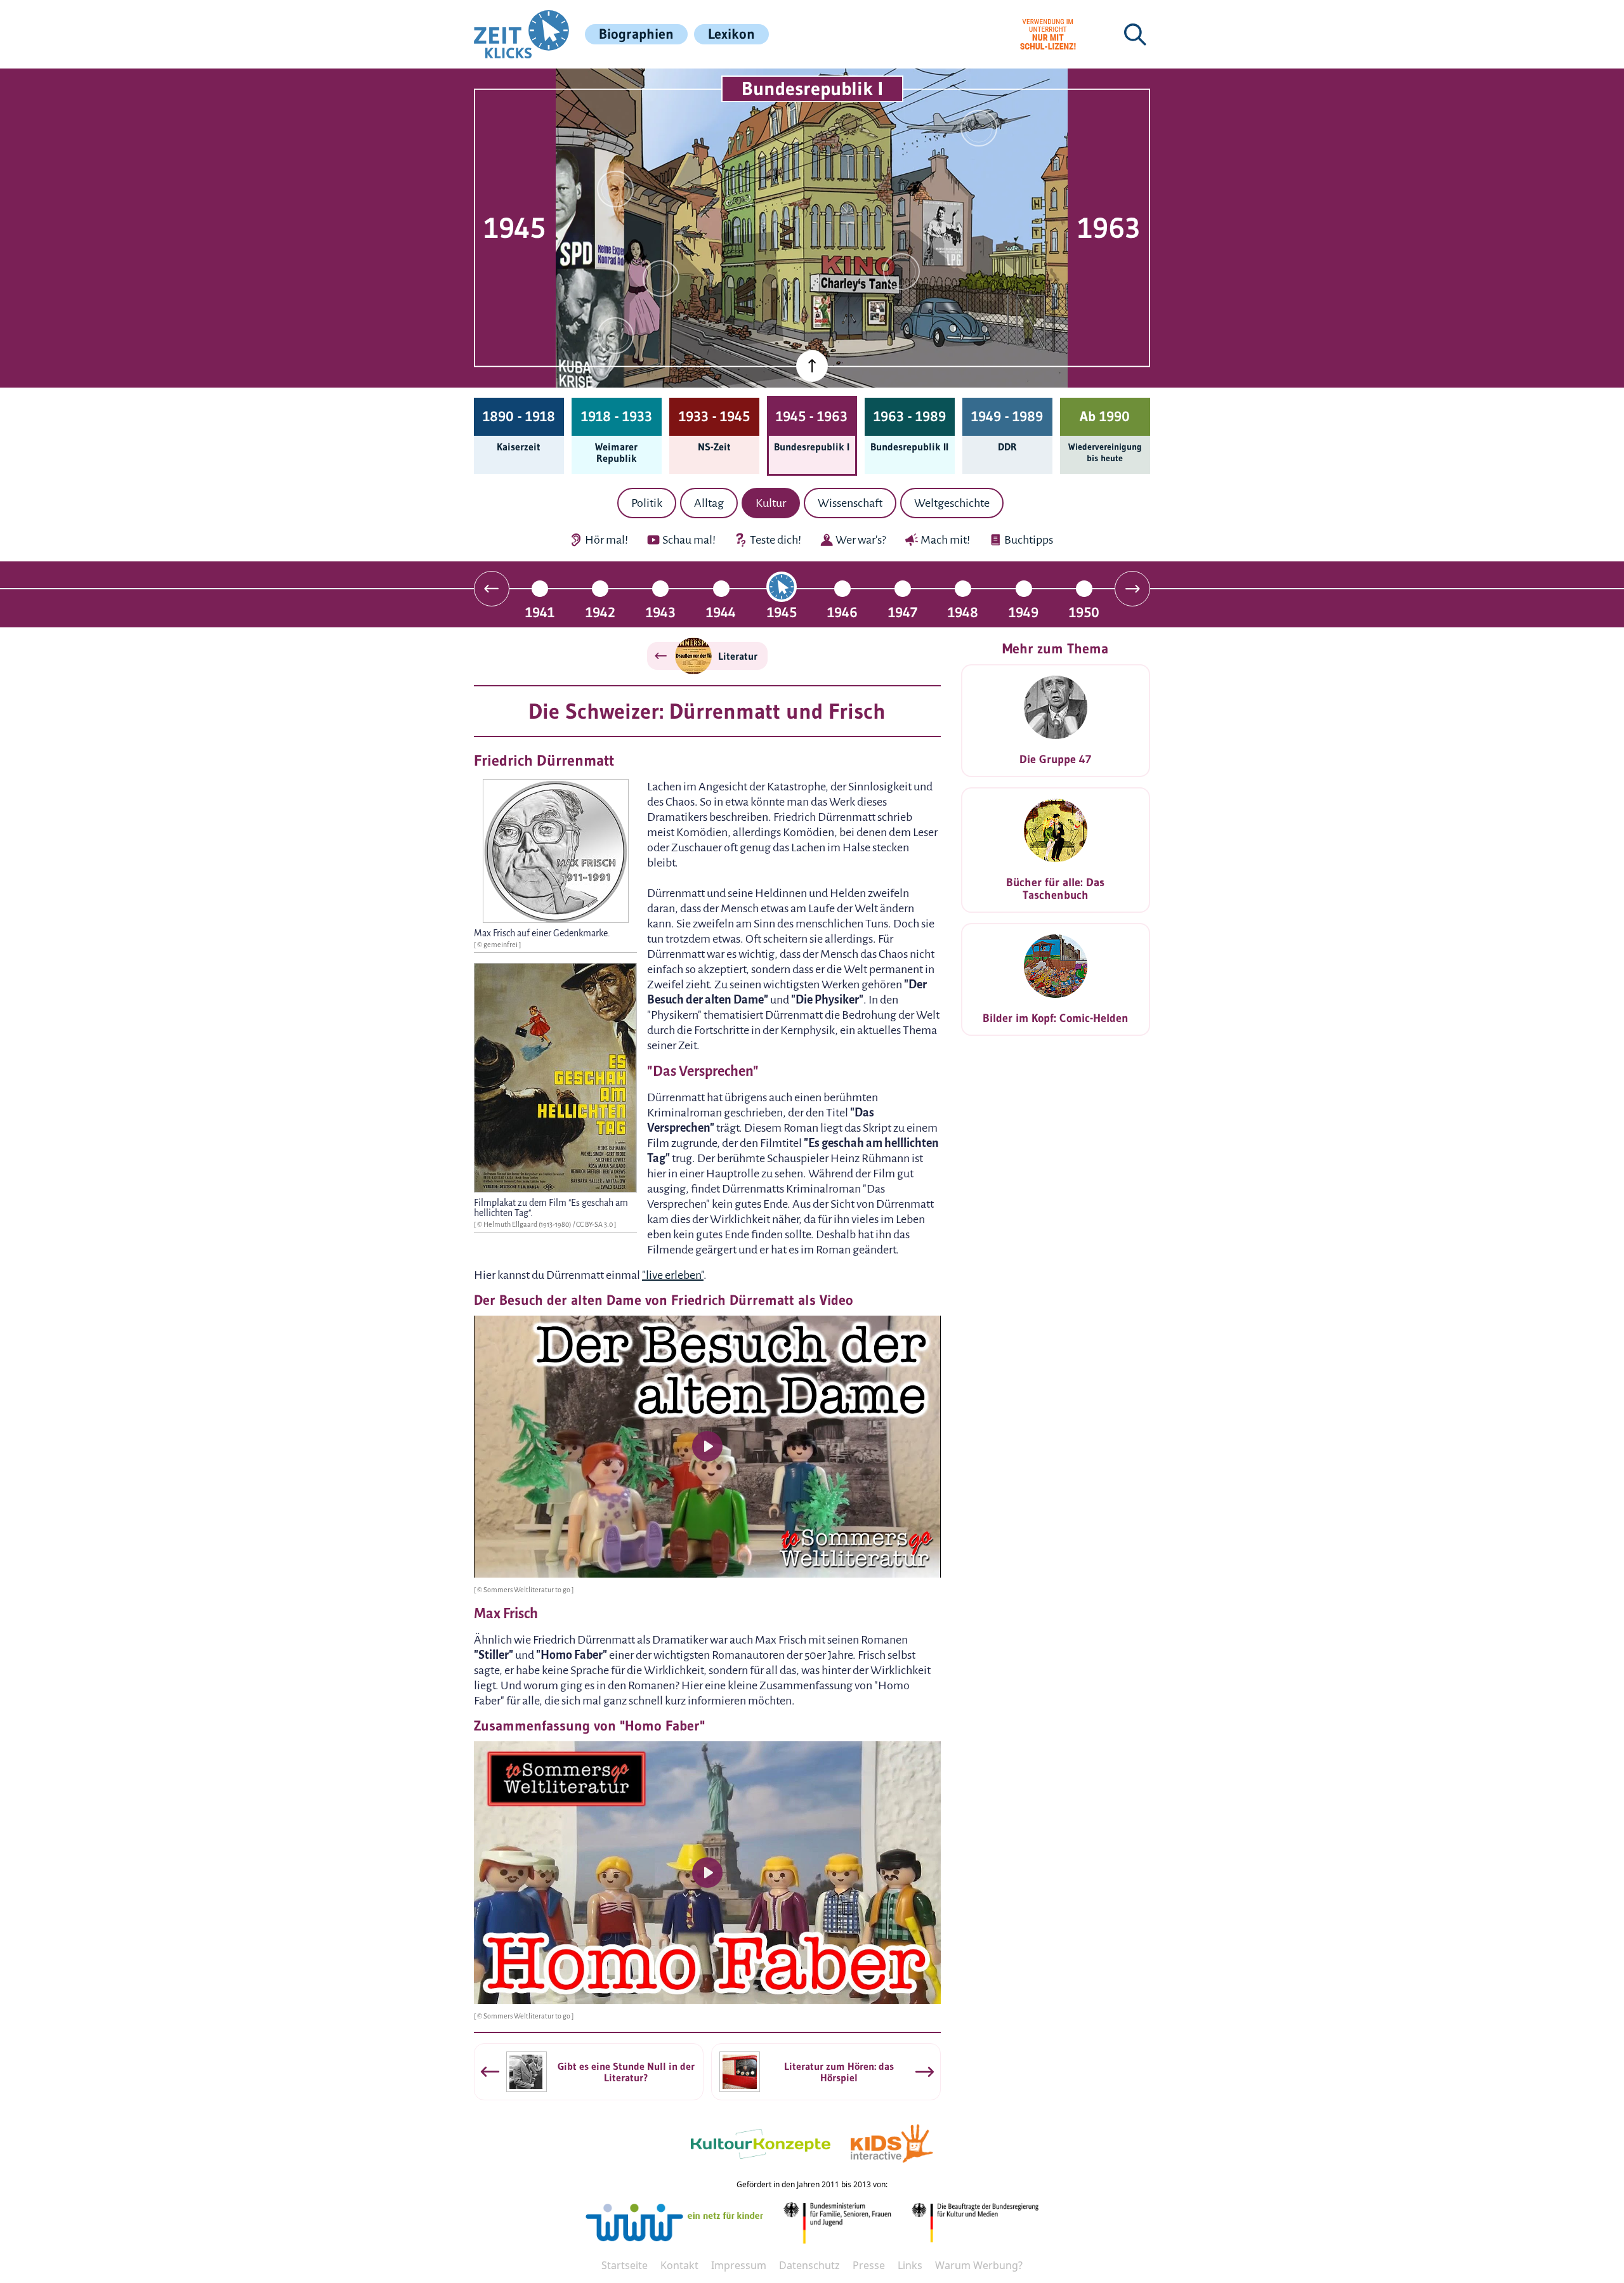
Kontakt (679, 2265)
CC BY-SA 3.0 (595, 1224)
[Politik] (615, 189)
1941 (540, 612)
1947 (903, 612)
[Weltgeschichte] (615, 336)
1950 (1084, 612)
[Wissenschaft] (979, 128)
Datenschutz (809, 2265)
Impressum (739, 2265)
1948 (963, 612)
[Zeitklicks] (521, 34)
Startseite (625, 2265)
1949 (1024, 612)
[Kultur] (901, 271)
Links (910, 2265)
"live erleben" (673, 1275)
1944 (721, 612)
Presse (869, 2265)
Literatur (738, 656)
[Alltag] (661, 278)
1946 (842, 612)
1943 (661, 612)
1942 (600, 612)
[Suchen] (1135, 34)
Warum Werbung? (979, 2265)
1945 (782, 612)
